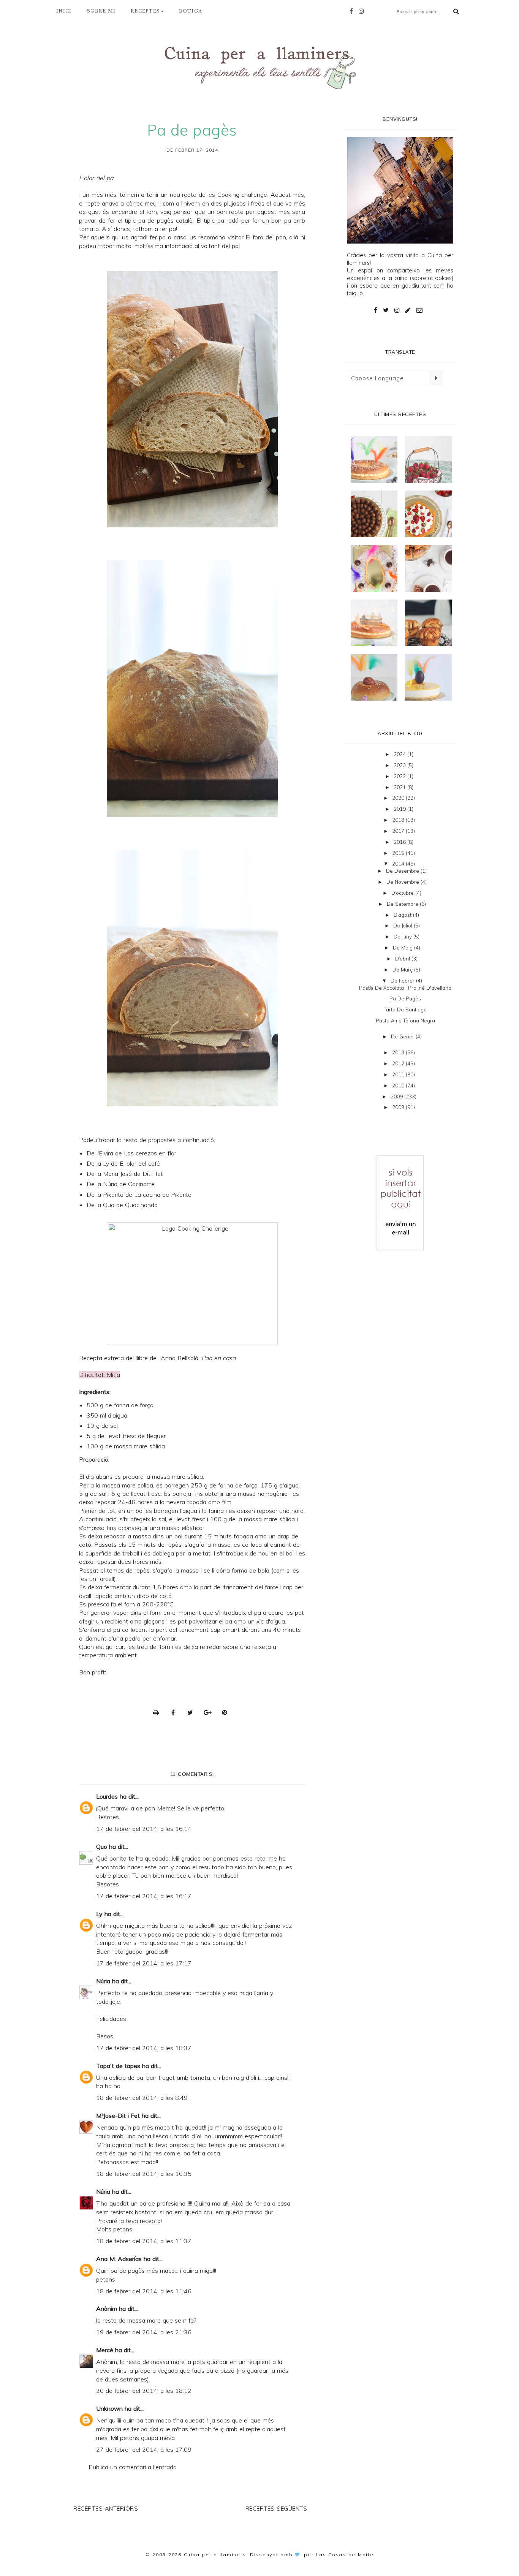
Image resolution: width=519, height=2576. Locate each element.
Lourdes (107, 1796)
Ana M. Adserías (119, 2259)
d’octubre (403, 893)
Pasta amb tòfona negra (405, 1021)
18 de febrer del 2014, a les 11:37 (144, 2241)
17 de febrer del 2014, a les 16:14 (144, 1829)
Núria (103, 1981)
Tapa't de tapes (118, 2066)
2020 (399, 798)
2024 (400, 754)
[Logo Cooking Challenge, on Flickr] (192, 1284)
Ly (99, 1914)
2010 (399, 1085)
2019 (400, 809)
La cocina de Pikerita (163, 1195)
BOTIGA (191, 11)
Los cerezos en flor (150, 1153)
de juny (403, 937)
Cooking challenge (242, 195)
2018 (399, 820)
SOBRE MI (101, 11)
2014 (399, 864)
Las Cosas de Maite (345, 2555)
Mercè (105, 2350)
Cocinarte (141, 1184)
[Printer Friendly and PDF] (158, 1712)
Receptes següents (276, 2509)
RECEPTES (145, 11)
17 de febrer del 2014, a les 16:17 (144, 1896)
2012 (399, 1063)
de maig (403, 948)
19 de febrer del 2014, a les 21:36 (144, 2332)
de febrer (403, 981)
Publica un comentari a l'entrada (133, 2467)
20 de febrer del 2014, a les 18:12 (144, 2391)
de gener (403, 1036)
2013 (399, 1052)
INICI (64, 11)
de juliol (403, 926)
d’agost (403, 915)
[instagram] (363, 11)
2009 (397, 1097)
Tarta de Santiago (405, 1010)
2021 (400, 787)
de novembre (403, 882)
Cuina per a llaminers (215, 2555)
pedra (133, 1638)
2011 (399, 1074)
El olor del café (140, 1163)
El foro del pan (266, 237)
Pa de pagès (405, 998)
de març (403, 970)
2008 (399, 1107)
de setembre (403, 904)
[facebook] (353, 11)
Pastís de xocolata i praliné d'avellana (405, 988)
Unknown (109, 2408)
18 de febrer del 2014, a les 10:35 (144, 2174)
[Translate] (436, 378)
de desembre (403, 871)
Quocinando (141, 1205)
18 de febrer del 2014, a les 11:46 (144, 2291)
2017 (399, 831)
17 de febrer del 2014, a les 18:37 (144, 2048)
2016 (400, 842)
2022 (400, 776)
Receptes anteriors (106, 2509)
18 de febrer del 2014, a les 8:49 (142, 2098)
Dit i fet (153, 1174)
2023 (400, 765)
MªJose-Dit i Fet (118, 2116)
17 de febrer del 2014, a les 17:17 (144, 1963)
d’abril (403, 959)
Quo (102, 1847)
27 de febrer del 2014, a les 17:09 (144, 2449)
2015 (399, 853)
